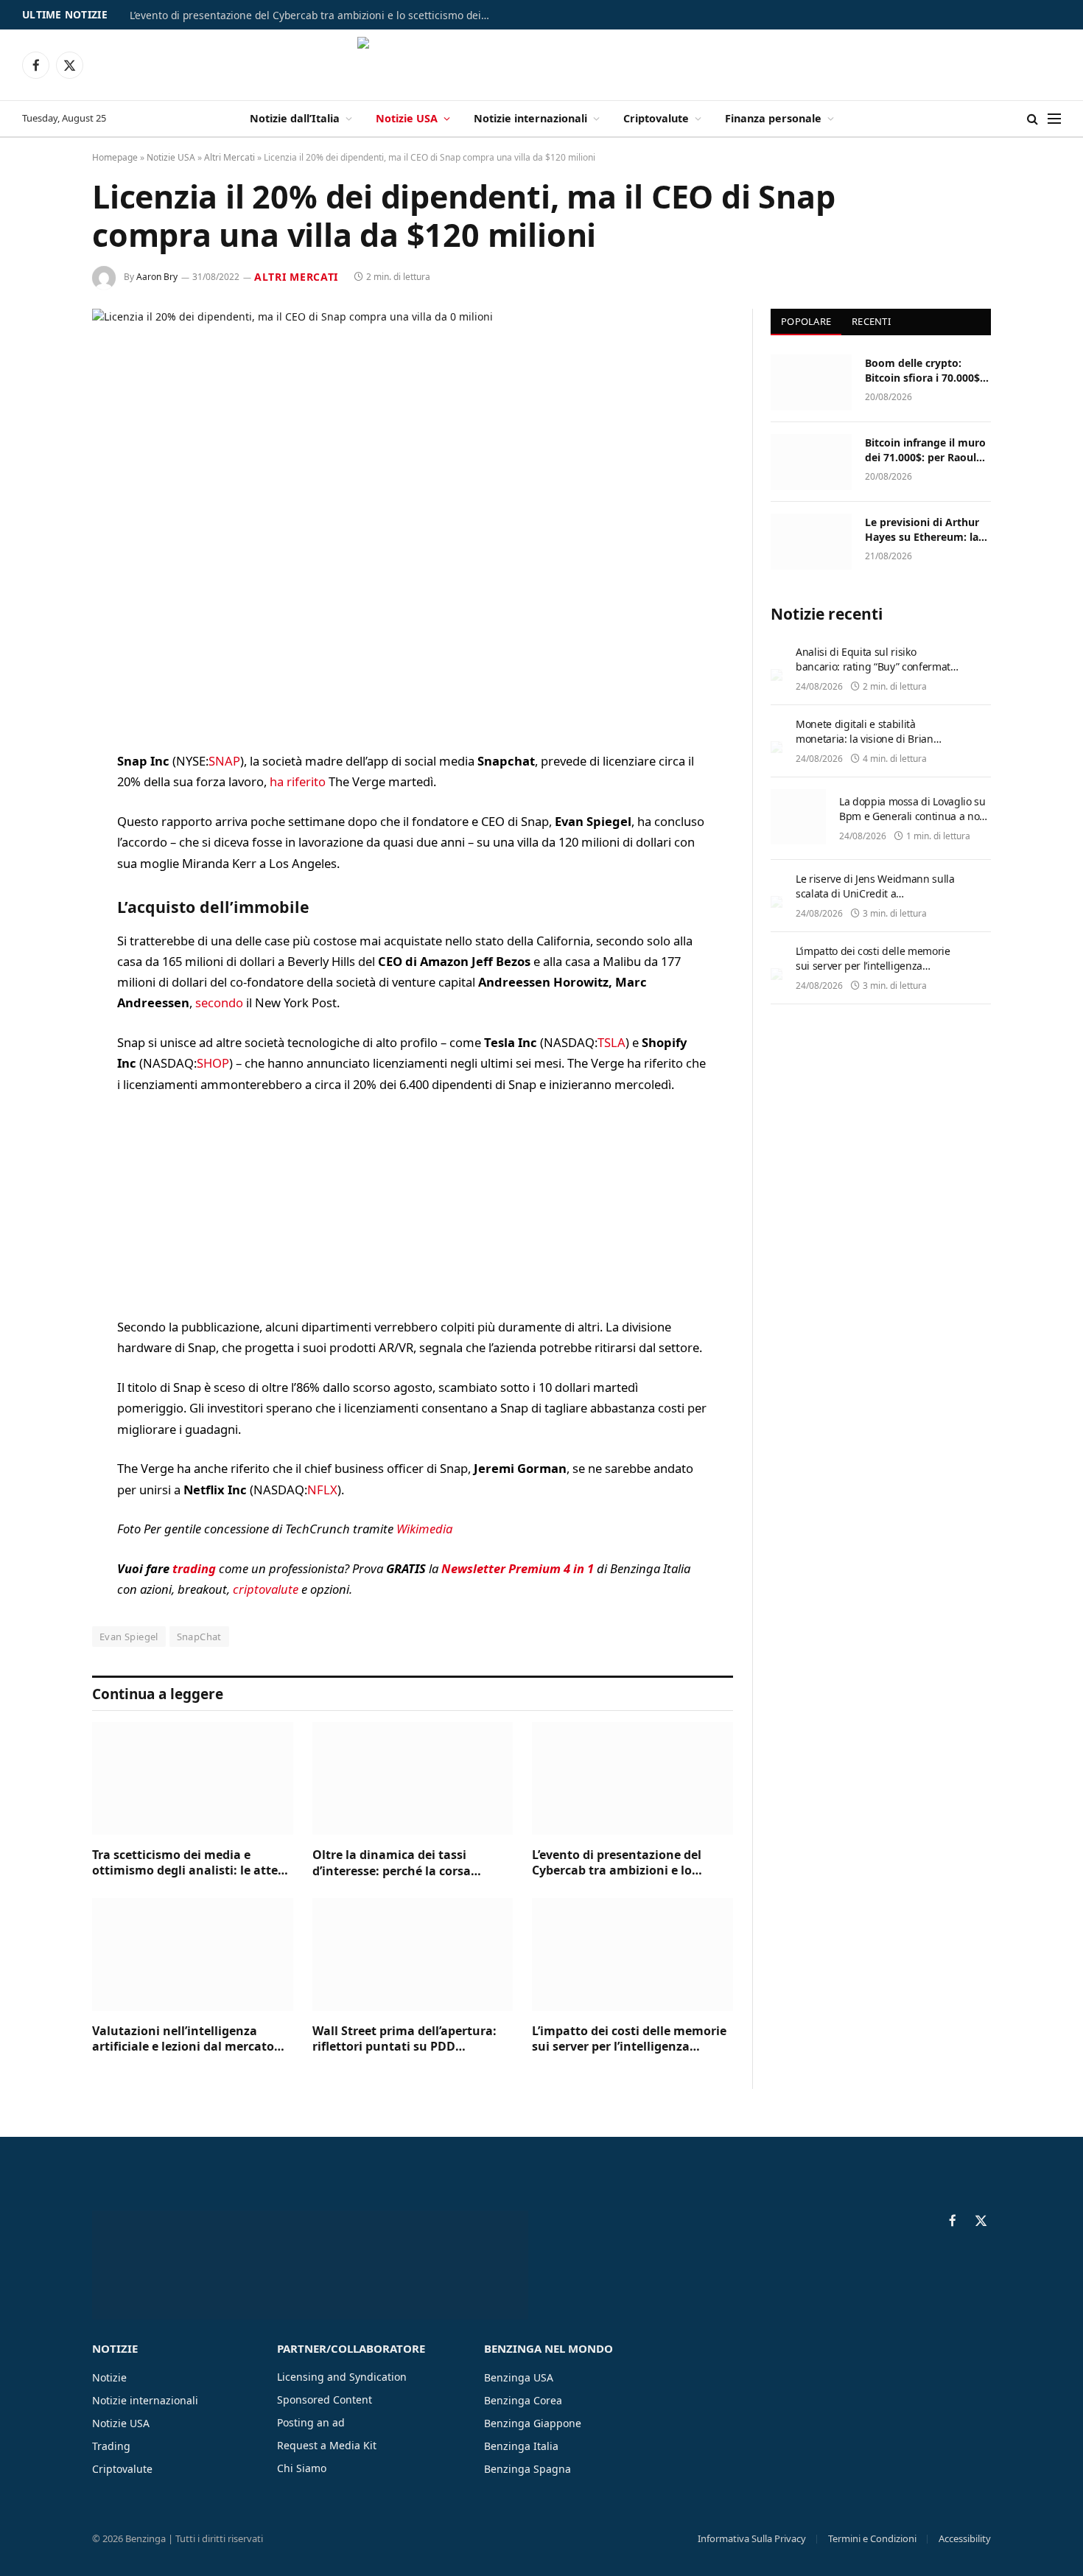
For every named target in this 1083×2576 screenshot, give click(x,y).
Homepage (115, 157)
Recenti (871, 321)
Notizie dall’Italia (295, 118)
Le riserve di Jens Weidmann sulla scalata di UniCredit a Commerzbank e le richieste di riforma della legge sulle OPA (875, 901)
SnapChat (199, 1637)
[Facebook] (41, 800)
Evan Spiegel (129, 1637)
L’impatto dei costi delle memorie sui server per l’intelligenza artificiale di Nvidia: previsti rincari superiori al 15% (629, 2040)
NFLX (322, 1490)
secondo (219, 1002)
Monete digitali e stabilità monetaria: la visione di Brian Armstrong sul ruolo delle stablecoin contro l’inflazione (865, 746)
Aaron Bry (157, 277)
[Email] (41, 951)
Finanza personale (773, 118)
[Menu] (1054, 119)
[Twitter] (41, 838)
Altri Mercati (229, 157)
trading (194, 1568)
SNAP (224, 761)
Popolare (806, 321)
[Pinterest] (41, 913)
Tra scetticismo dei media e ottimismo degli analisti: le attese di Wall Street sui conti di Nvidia (191, 1863)
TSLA (611, 1042)
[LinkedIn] (41, 875)
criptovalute (266, 1589)
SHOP (213, 1063)
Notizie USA (407, 118)
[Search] (1033, 119)
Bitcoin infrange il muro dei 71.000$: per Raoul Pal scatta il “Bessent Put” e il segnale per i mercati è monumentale (926, 450)
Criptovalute (656, 118)
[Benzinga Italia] (542, 65)
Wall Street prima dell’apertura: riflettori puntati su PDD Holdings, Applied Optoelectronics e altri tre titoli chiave (412, 2040)
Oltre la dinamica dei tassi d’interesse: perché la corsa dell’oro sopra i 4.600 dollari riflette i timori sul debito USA (400, 1863)
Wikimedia (424, 1529)
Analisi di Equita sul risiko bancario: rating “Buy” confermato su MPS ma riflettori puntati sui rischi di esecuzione (876, 674)
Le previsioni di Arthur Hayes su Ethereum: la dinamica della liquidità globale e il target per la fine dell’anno (926, 530)
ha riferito (298, 781)
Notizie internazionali (530, 118)
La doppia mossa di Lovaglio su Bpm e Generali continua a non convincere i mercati (912, 816)
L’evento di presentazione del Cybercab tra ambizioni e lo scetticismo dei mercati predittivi (314, 15)
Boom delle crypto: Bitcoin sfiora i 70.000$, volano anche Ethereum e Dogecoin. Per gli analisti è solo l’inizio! (925, 371)
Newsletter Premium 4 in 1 (518, 1568)
